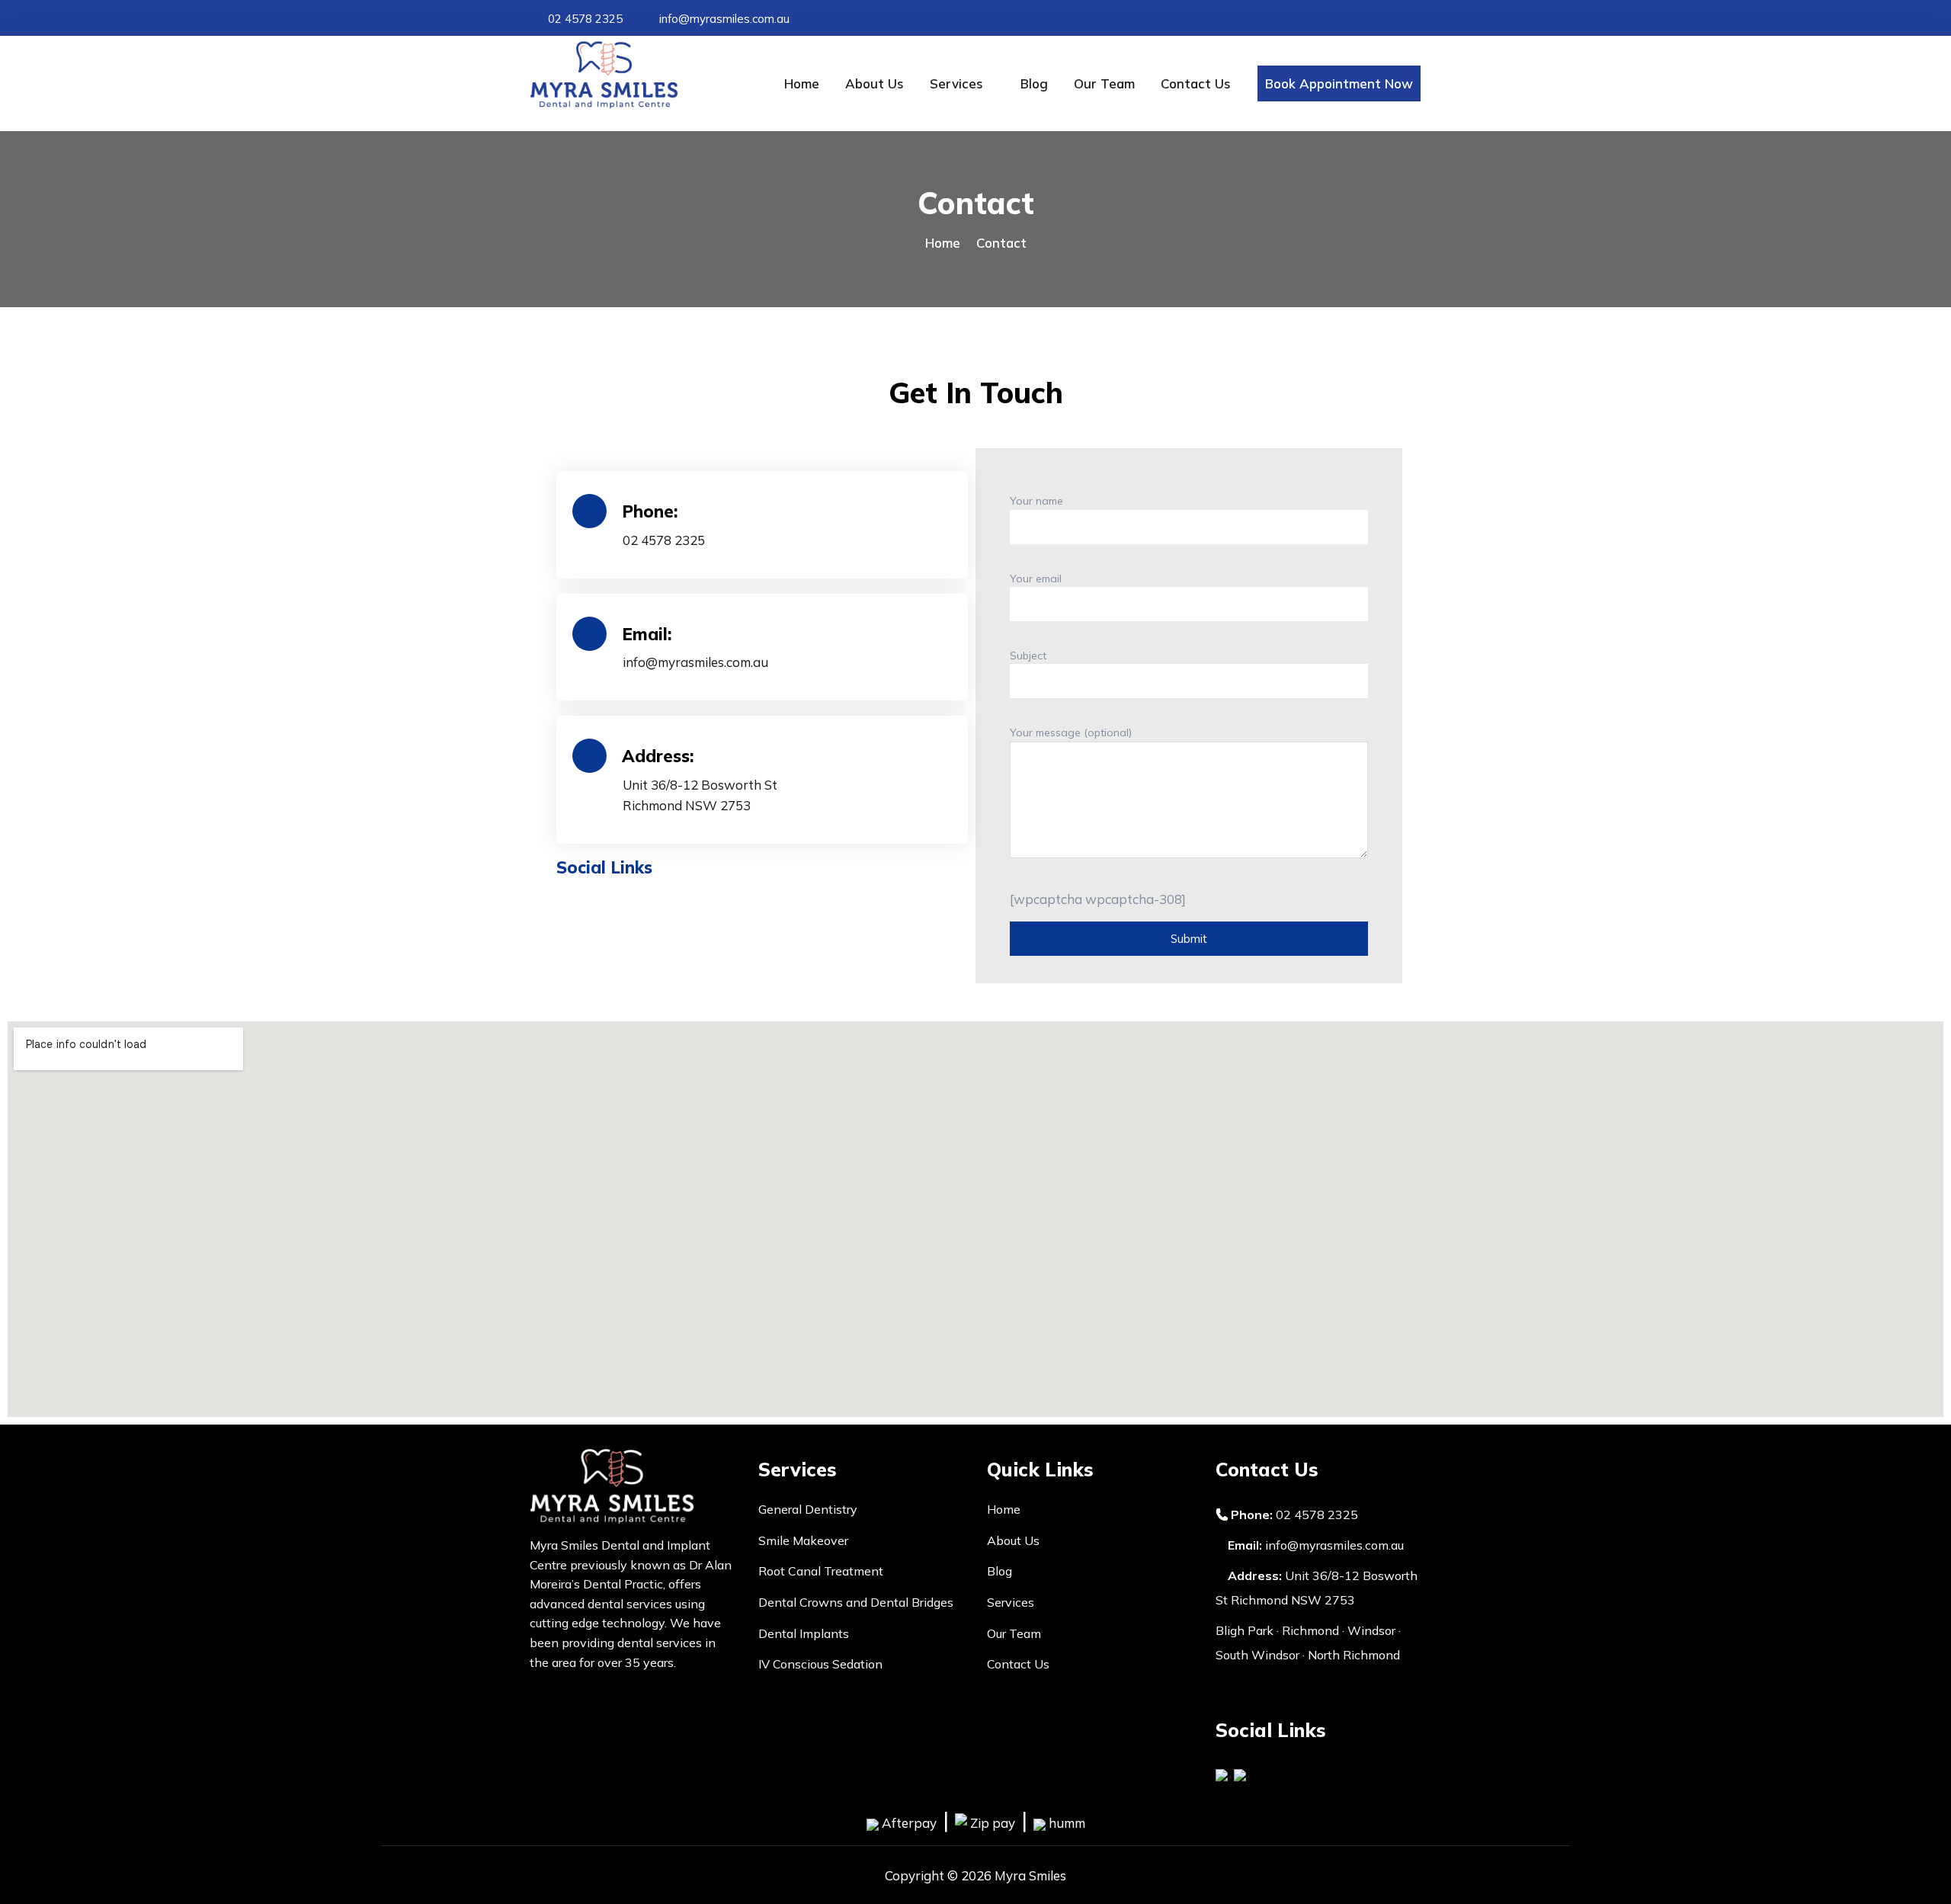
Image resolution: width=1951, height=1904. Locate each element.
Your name (1036, 501)
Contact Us (1196, 83)
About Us (875, 83)
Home (802, 83)
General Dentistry (808, 1509)
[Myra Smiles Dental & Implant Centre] (633, 75)
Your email (1036, 579)
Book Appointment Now (1339, 83)
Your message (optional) (1071, 732)
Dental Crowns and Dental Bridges (856, 1602)
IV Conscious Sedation (820, 1664)
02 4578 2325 (584, 19)
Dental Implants (804, 1633)
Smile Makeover (803, 1540)
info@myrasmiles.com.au (723, 19)
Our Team (1104, 83)
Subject (1028, 656)
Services (956, 83)
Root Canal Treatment (821, 1571)
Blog (1034, 83)
